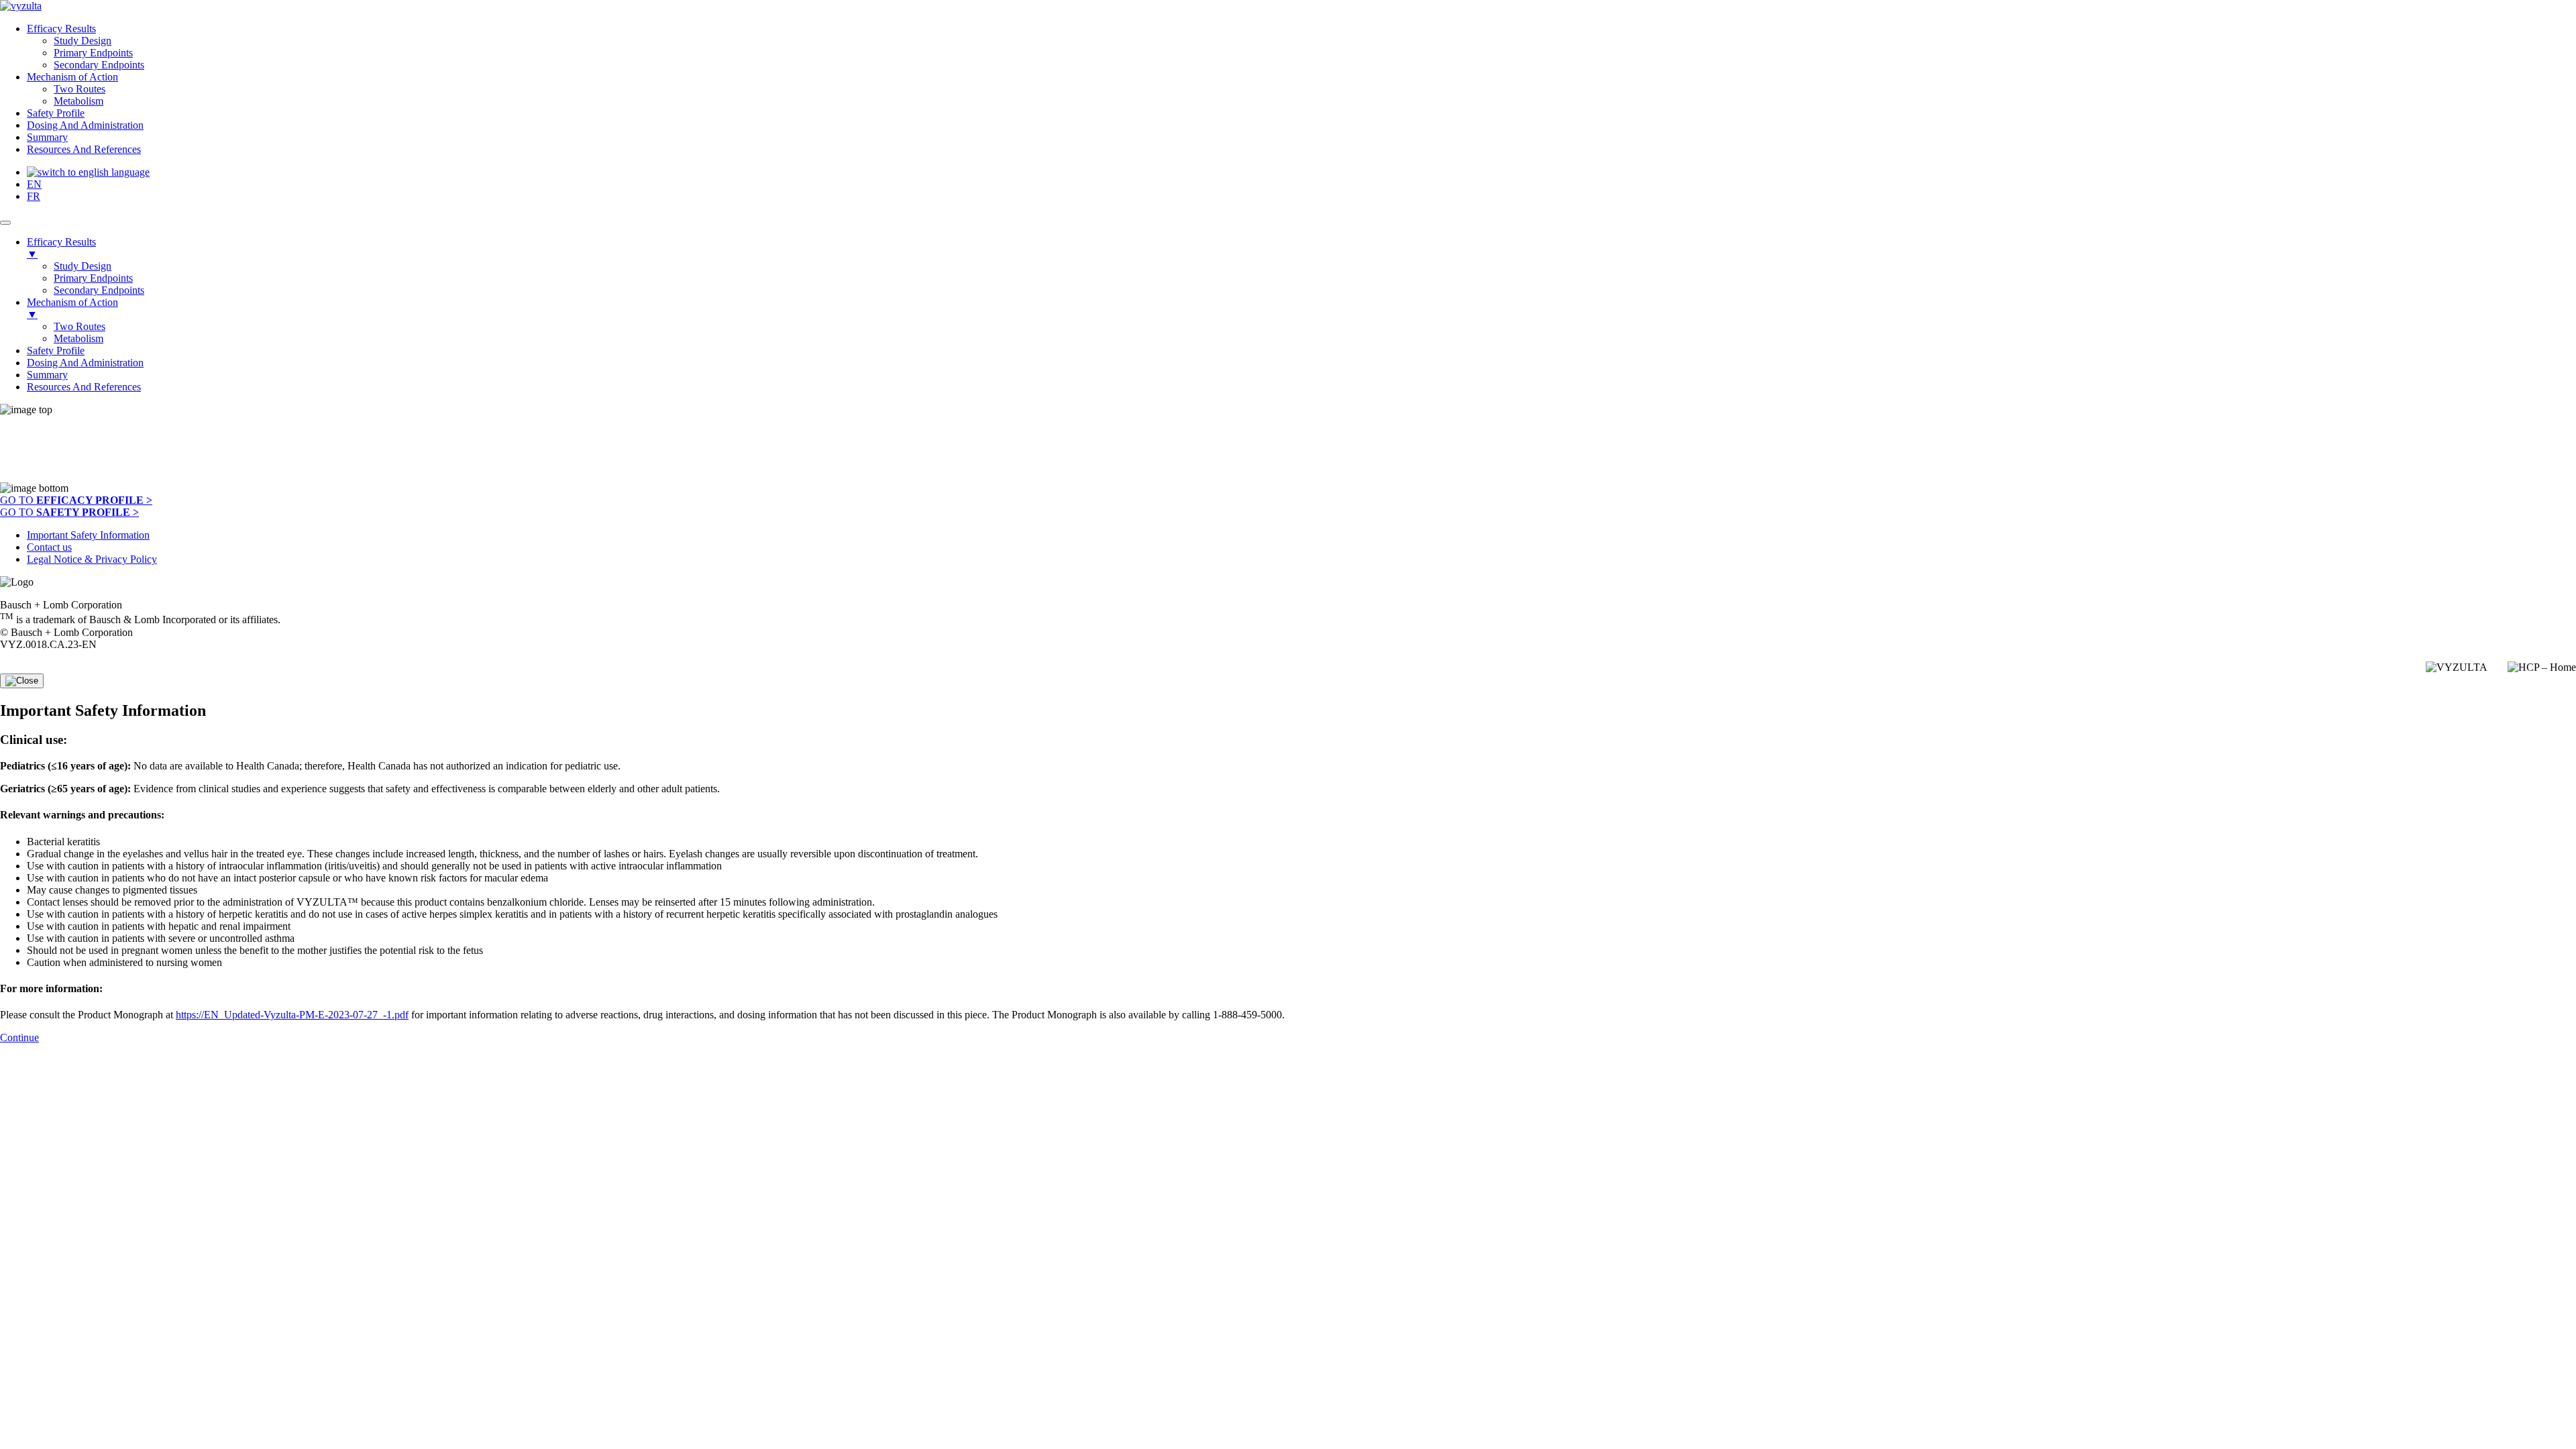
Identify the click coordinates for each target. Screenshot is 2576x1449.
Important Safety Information (88, 535)
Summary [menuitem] (47, 375)
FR (34, 196)
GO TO (76, 500)
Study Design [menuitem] (83, 266)
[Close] (22, 681)
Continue (19, 1037)
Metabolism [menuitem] (78, 338)
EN (34, 184)
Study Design (83, 41)
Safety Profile (56, 113)
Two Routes (79, 89)
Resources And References (84, 149)
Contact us (49, 547)
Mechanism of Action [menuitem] (72, 308)
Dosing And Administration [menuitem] (85, 363)
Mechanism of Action (72, 77)
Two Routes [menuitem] (79, 326)
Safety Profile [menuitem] (56, 351)
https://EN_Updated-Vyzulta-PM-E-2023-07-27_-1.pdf (292, 1015)
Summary (47, 137)
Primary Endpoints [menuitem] (93, 278)
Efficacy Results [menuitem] (61, 248)
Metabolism (78, 101)
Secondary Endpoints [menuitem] (99, 290)
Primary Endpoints (93, 53)
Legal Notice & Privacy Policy (92, 559)
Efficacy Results (61, 29)
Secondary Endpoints (99, 65)
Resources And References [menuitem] (84, 387)
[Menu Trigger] (5, 223)
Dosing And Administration (85, 125)
